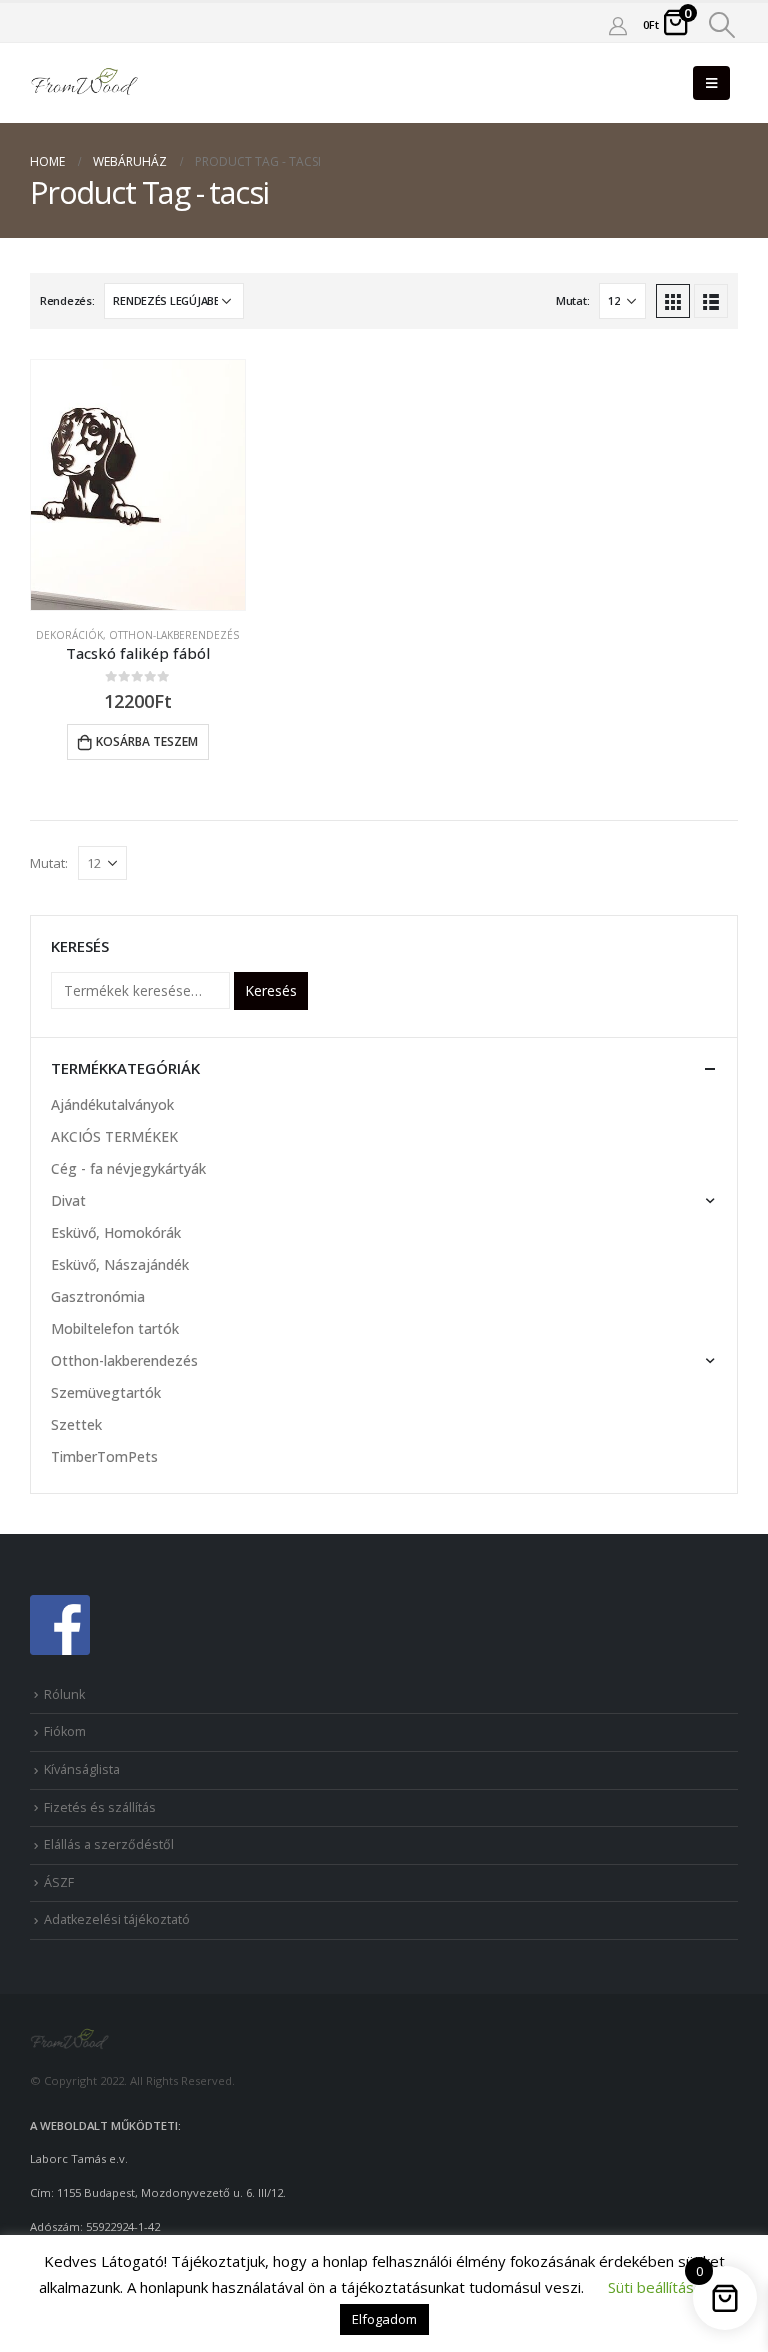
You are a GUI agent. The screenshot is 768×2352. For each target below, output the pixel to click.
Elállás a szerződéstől (109, 1844)
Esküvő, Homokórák (116, 1232)
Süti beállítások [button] (659, 2287)
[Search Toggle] (722, 25)
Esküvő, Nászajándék (120, 1264)
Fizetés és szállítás (100, 1807)
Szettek (76, 1424)
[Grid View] (673, 301)
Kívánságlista (82, 1769)
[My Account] (618, 25)
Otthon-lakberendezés (174, 635)
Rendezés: (67, 300)
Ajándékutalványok (112, 1104)
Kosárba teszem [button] (147, 741)
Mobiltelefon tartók (115, 1328)
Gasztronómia (98, 1296)
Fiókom (65, 1731)
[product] (138, 485)
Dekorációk (69, 635)
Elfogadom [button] (384, 2319)
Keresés (271, 990)
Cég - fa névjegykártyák (128, 1168)
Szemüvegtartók (106, 1392)
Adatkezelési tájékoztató (117, 1919)
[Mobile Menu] (711, 83)
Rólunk (64, 1694)
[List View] (711, 301)
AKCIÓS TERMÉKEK (114, 1136)
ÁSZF (59, 1882)
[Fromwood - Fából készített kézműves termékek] (85, 83)
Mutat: (572, 300)
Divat (68, 1200)
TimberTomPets (104, 1456)
